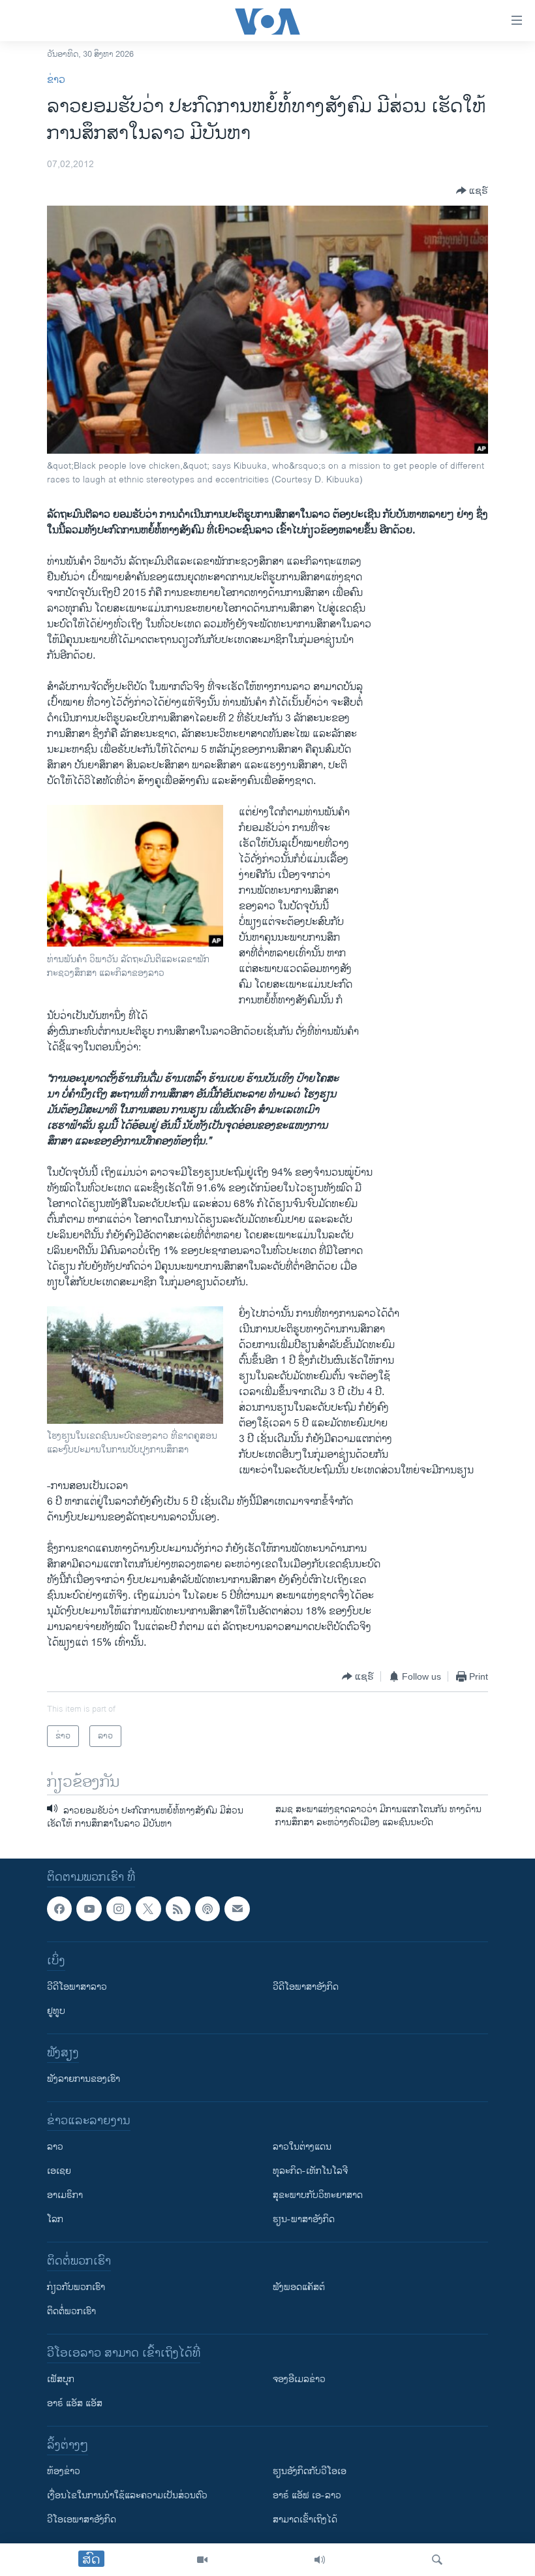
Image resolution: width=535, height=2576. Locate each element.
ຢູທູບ (56, 2011)
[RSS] (178, 1909)
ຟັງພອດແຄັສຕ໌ (299, 2287)
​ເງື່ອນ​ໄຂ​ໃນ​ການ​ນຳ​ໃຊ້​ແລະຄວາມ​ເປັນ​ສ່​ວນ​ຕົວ (127, 2495)
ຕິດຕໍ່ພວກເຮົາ (71, 2311)
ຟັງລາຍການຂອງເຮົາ (84, 2079)
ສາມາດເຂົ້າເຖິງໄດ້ (305, 2520)
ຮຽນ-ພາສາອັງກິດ (304, 2219)
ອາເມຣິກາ (65, 2195)
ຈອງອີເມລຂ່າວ (299, 2379)
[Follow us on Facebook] (59, 1909)
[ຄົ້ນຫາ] (437, 2560)
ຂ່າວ (56, 80)
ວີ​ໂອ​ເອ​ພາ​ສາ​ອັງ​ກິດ (82, 2520)
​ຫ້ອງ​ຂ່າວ (64, 2471)
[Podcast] (207, 1909)
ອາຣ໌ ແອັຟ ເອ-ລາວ (307, 2495)
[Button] (472, 191)
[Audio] (320, 2560)
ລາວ (55, 2147)
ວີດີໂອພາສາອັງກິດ (306, 1987)
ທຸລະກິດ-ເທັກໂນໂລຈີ (310, 2171)
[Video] (202, 2560)
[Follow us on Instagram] (119, 1909)
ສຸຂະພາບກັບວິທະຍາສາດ (318, 2195)
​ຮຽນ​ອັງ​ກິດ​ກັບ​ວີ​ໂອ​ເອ (310, 2471)
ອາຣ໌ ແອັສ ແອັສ (75, 2403)
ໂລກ (55, 2219)
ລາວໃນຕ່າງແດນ (302, 2147)
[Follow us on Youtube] (89, 1909)
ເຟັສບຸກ (61, 2379)
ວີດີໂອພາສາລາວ (77, 1987)
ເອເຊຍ (59, 2171)
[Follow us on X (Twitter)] (148, 1909)
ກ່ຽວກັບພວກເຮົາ (76, 2287)
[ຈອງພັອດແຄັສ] (237, 1909)
